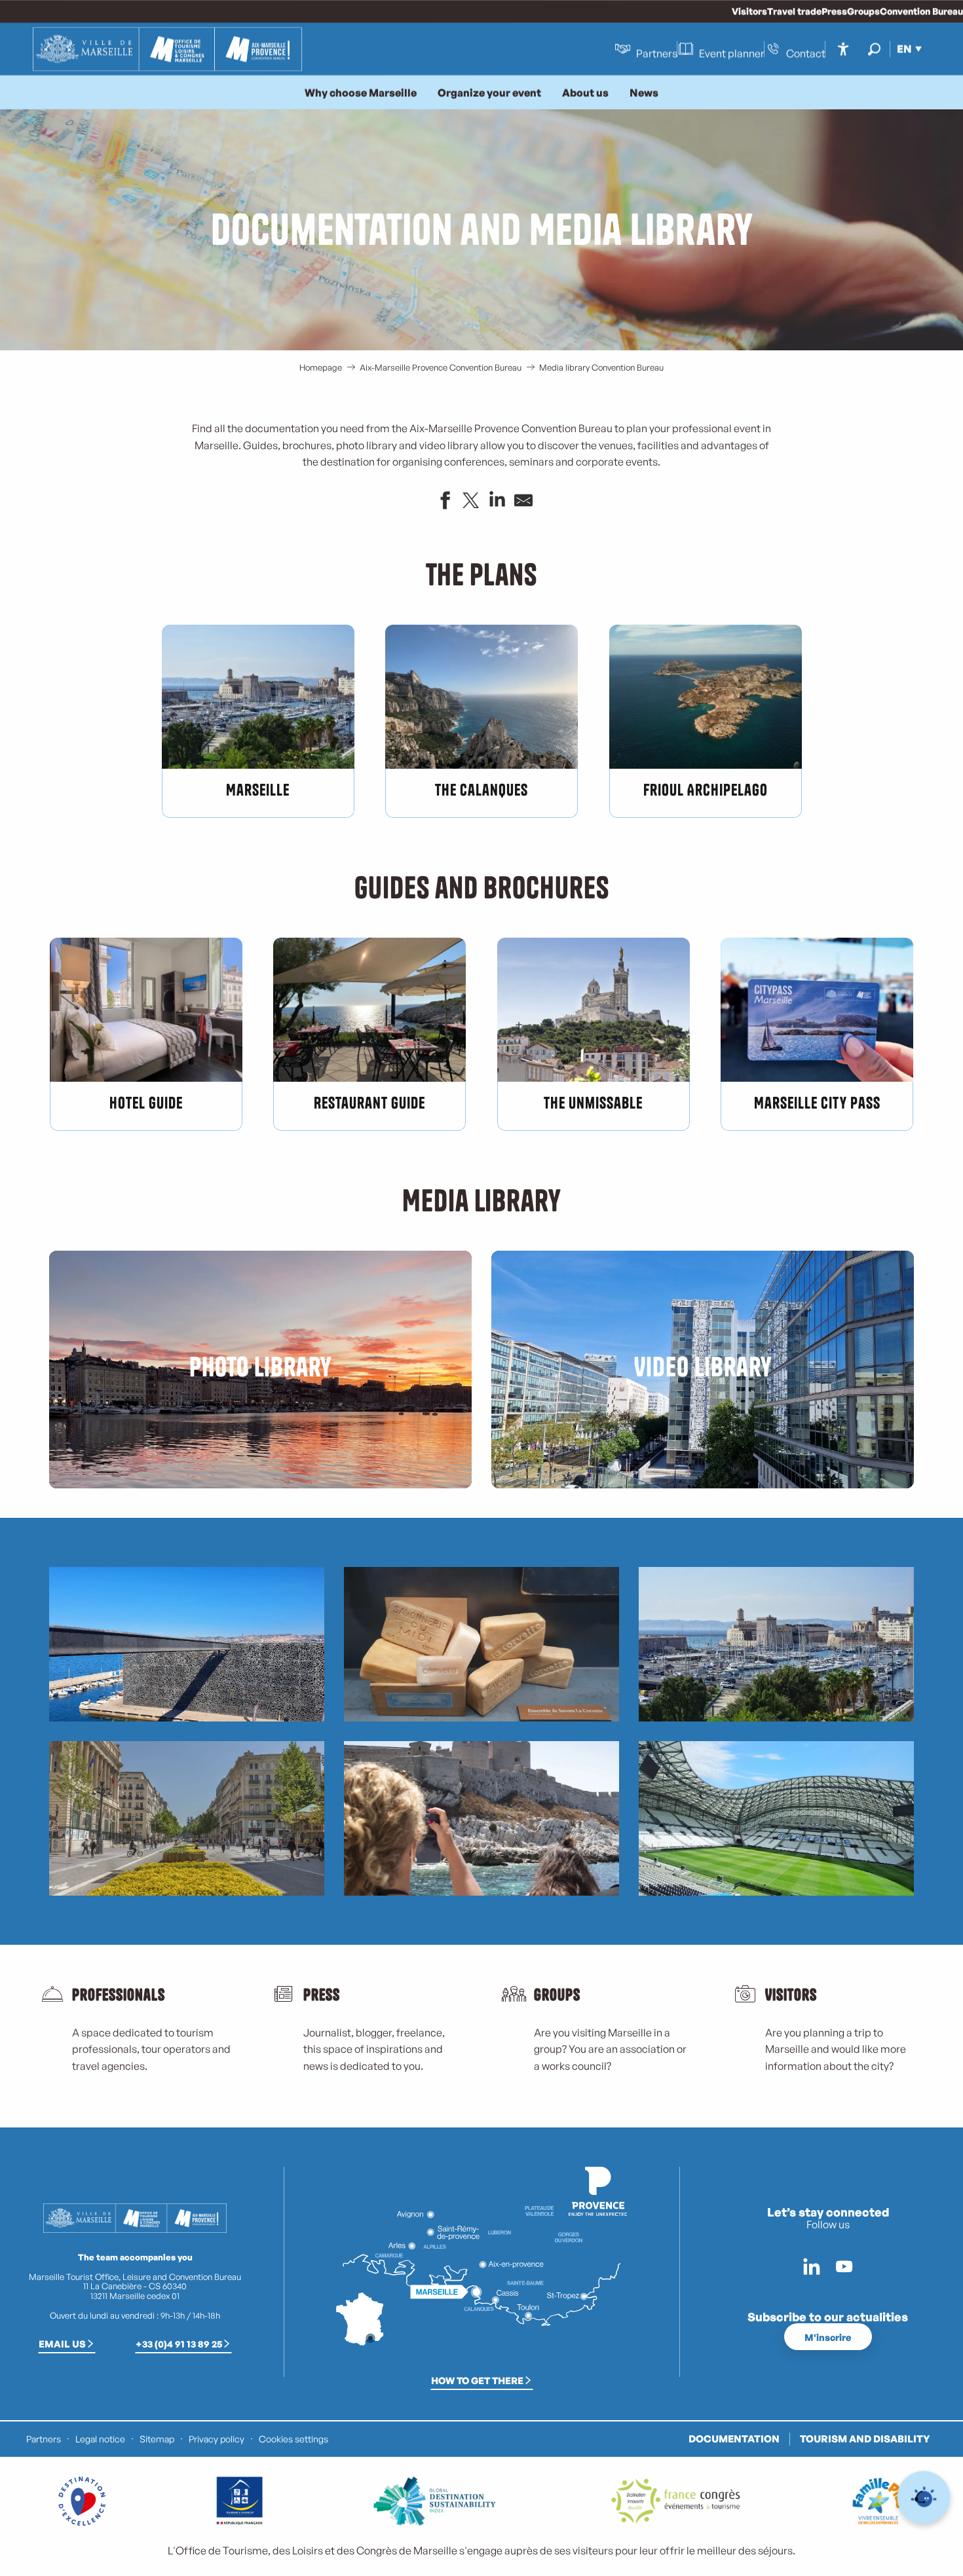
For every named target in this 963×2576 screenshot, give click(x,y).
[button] (874, 49)
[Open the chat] (924, 2498)
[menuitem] (167, 49)
